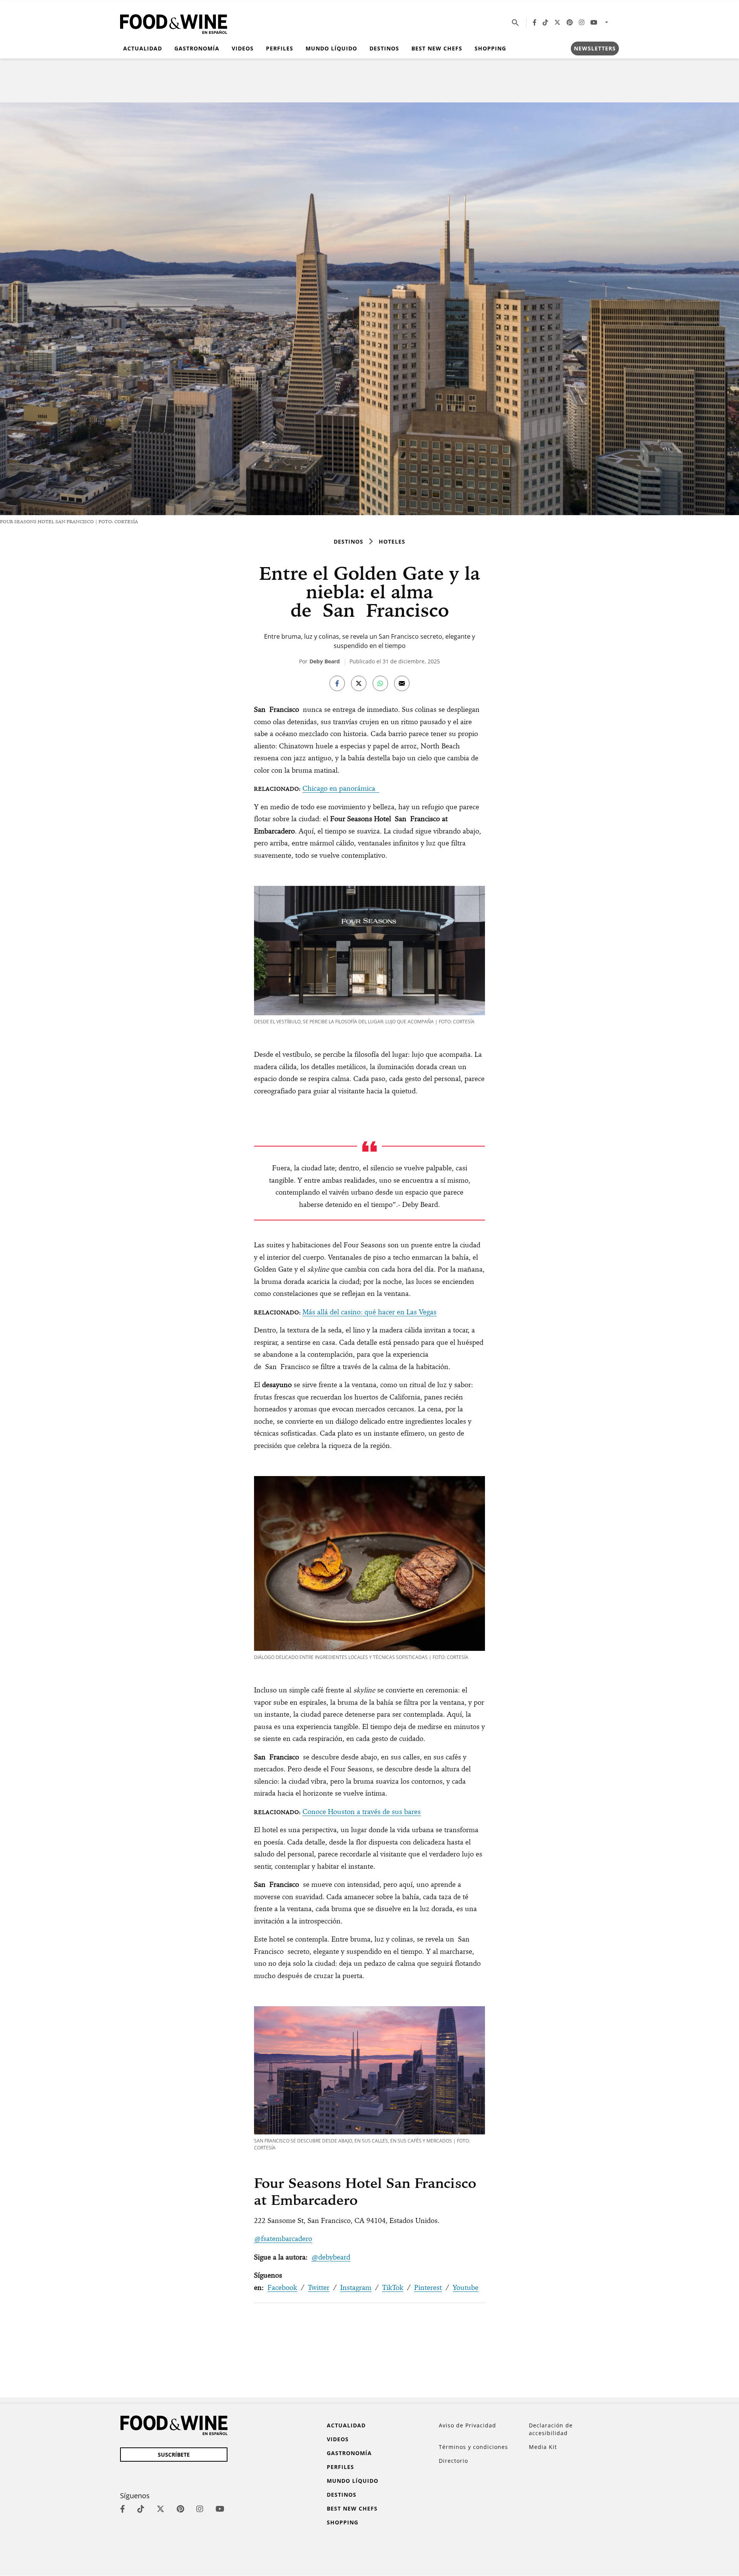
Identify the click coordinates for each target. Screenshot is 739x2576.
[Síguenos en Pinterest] (570, 22)
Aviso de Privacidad (467, 2425)
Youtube (466, 2287)
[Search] (515, 22)
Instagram (356, 2287)
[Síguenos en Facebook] (535, 22)
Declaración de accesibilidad (551, 2429)
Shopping (490, 48)
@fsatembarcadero (283, 2239)
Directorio (453, 2461)
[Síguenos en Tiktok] (545, 22)
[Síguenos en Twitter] (557, 22)
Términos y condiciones (473, 2447)
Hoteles (392, 541)
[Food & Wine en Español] (174, 23)
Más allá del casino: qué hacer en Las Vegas (369, 1312)
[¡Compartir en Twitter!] (359, 683)
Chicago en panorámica (341, 788)
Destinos (384, 48)
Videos (243, 48)
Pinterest (428, 2287)
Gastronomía (197, 48)
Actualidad (143, 48)
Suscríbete (174, 2455)
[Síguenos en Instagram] (582, 22)
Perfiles (280, 48)
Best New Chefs (437, 48)
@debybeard (331, 2257)
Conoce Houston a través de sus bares (362, 1812)
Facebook (282, 2287)
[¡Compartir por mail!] (402, 683)
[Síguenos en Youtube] (594, 22)
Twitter (319, 2287)
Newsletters (595, 48)
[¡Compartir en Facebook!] (337, 683)
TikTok (393, 2287)
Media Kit (543, 2447)
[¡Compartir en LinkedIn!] (380, 683)
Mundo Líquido (331, 48)
